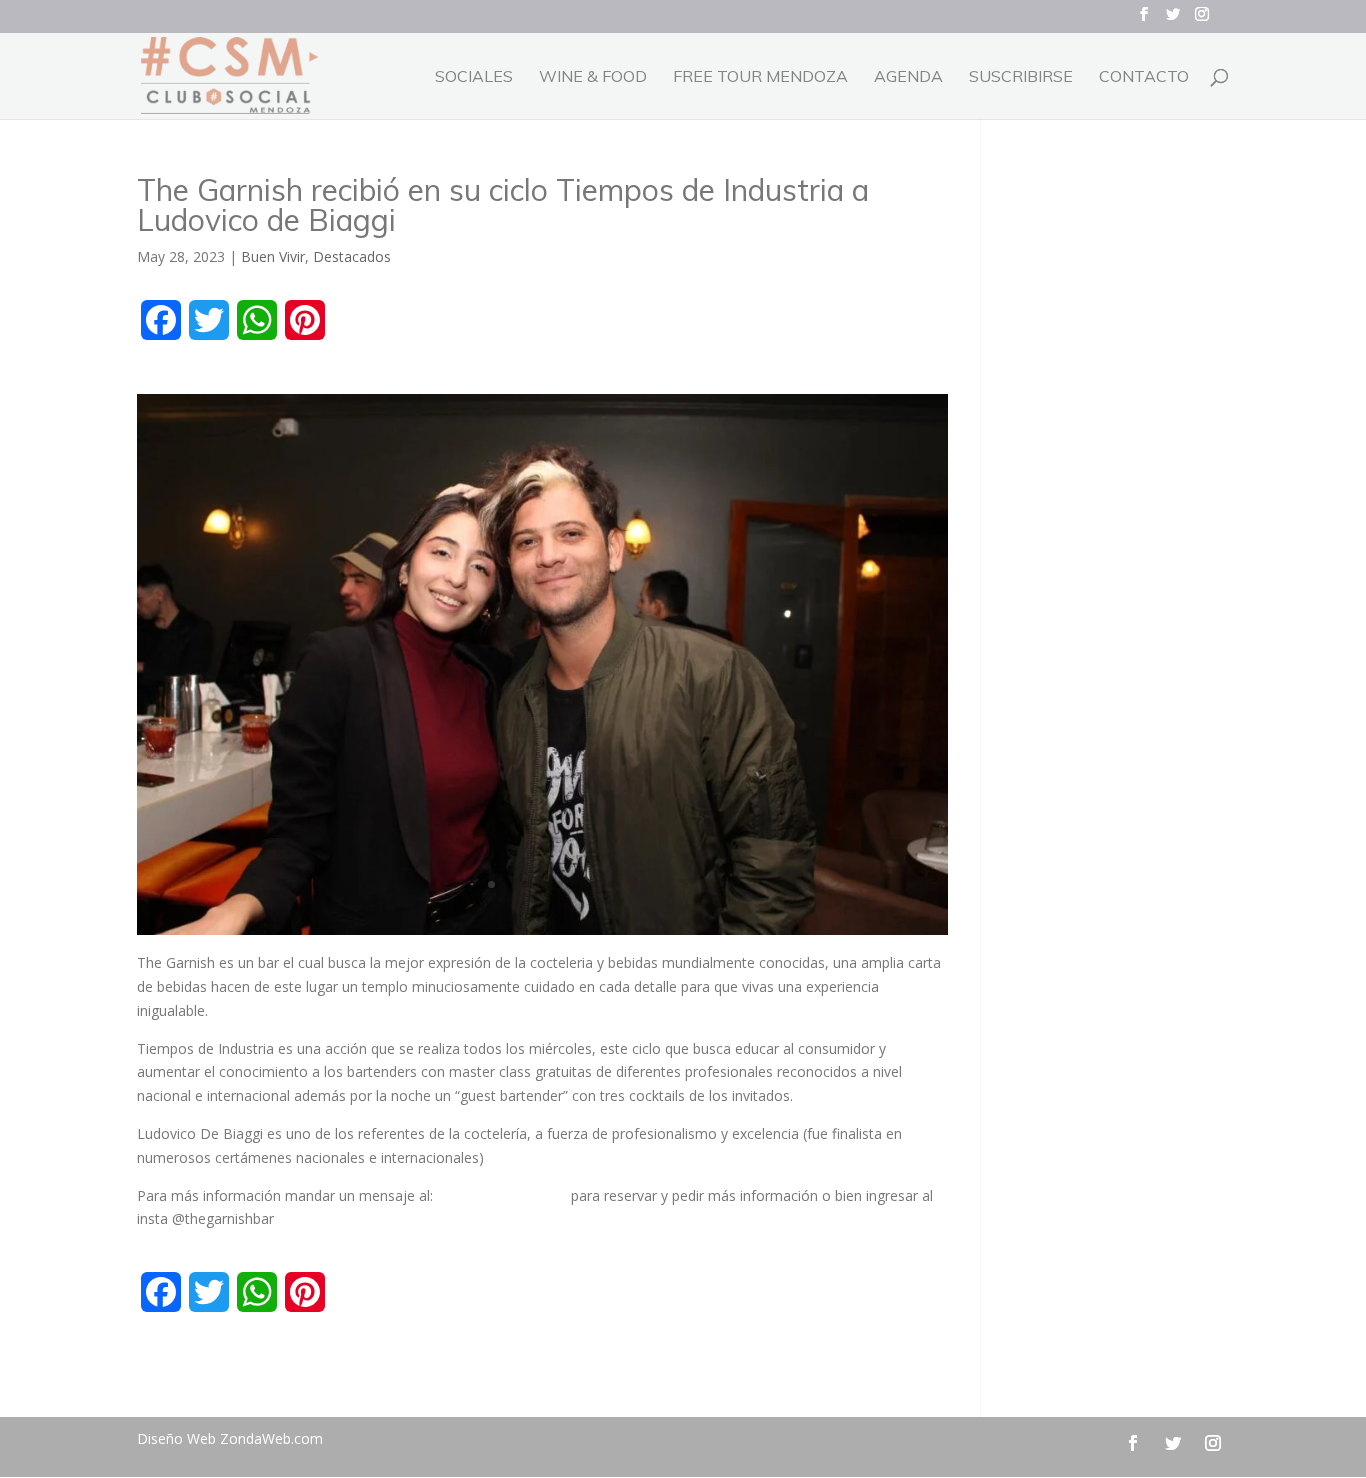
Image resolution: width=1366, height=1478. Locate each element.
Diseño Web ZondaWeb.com (230, 1438)
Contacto (1144, 77)
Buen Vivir (273, 256)
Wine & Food (593, 77)
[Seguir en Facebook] (1133, 1443)
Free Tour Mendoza (760, 77)
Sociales (474, 77)
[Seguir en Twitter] (1173, 1443)
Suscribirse (1021, 77)
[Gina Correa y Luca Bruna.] (542, 934)
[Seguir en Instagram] (1213, 1443)
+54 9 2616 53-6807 (502, 1195)
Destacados (352, 256)
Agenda (908, 77)
